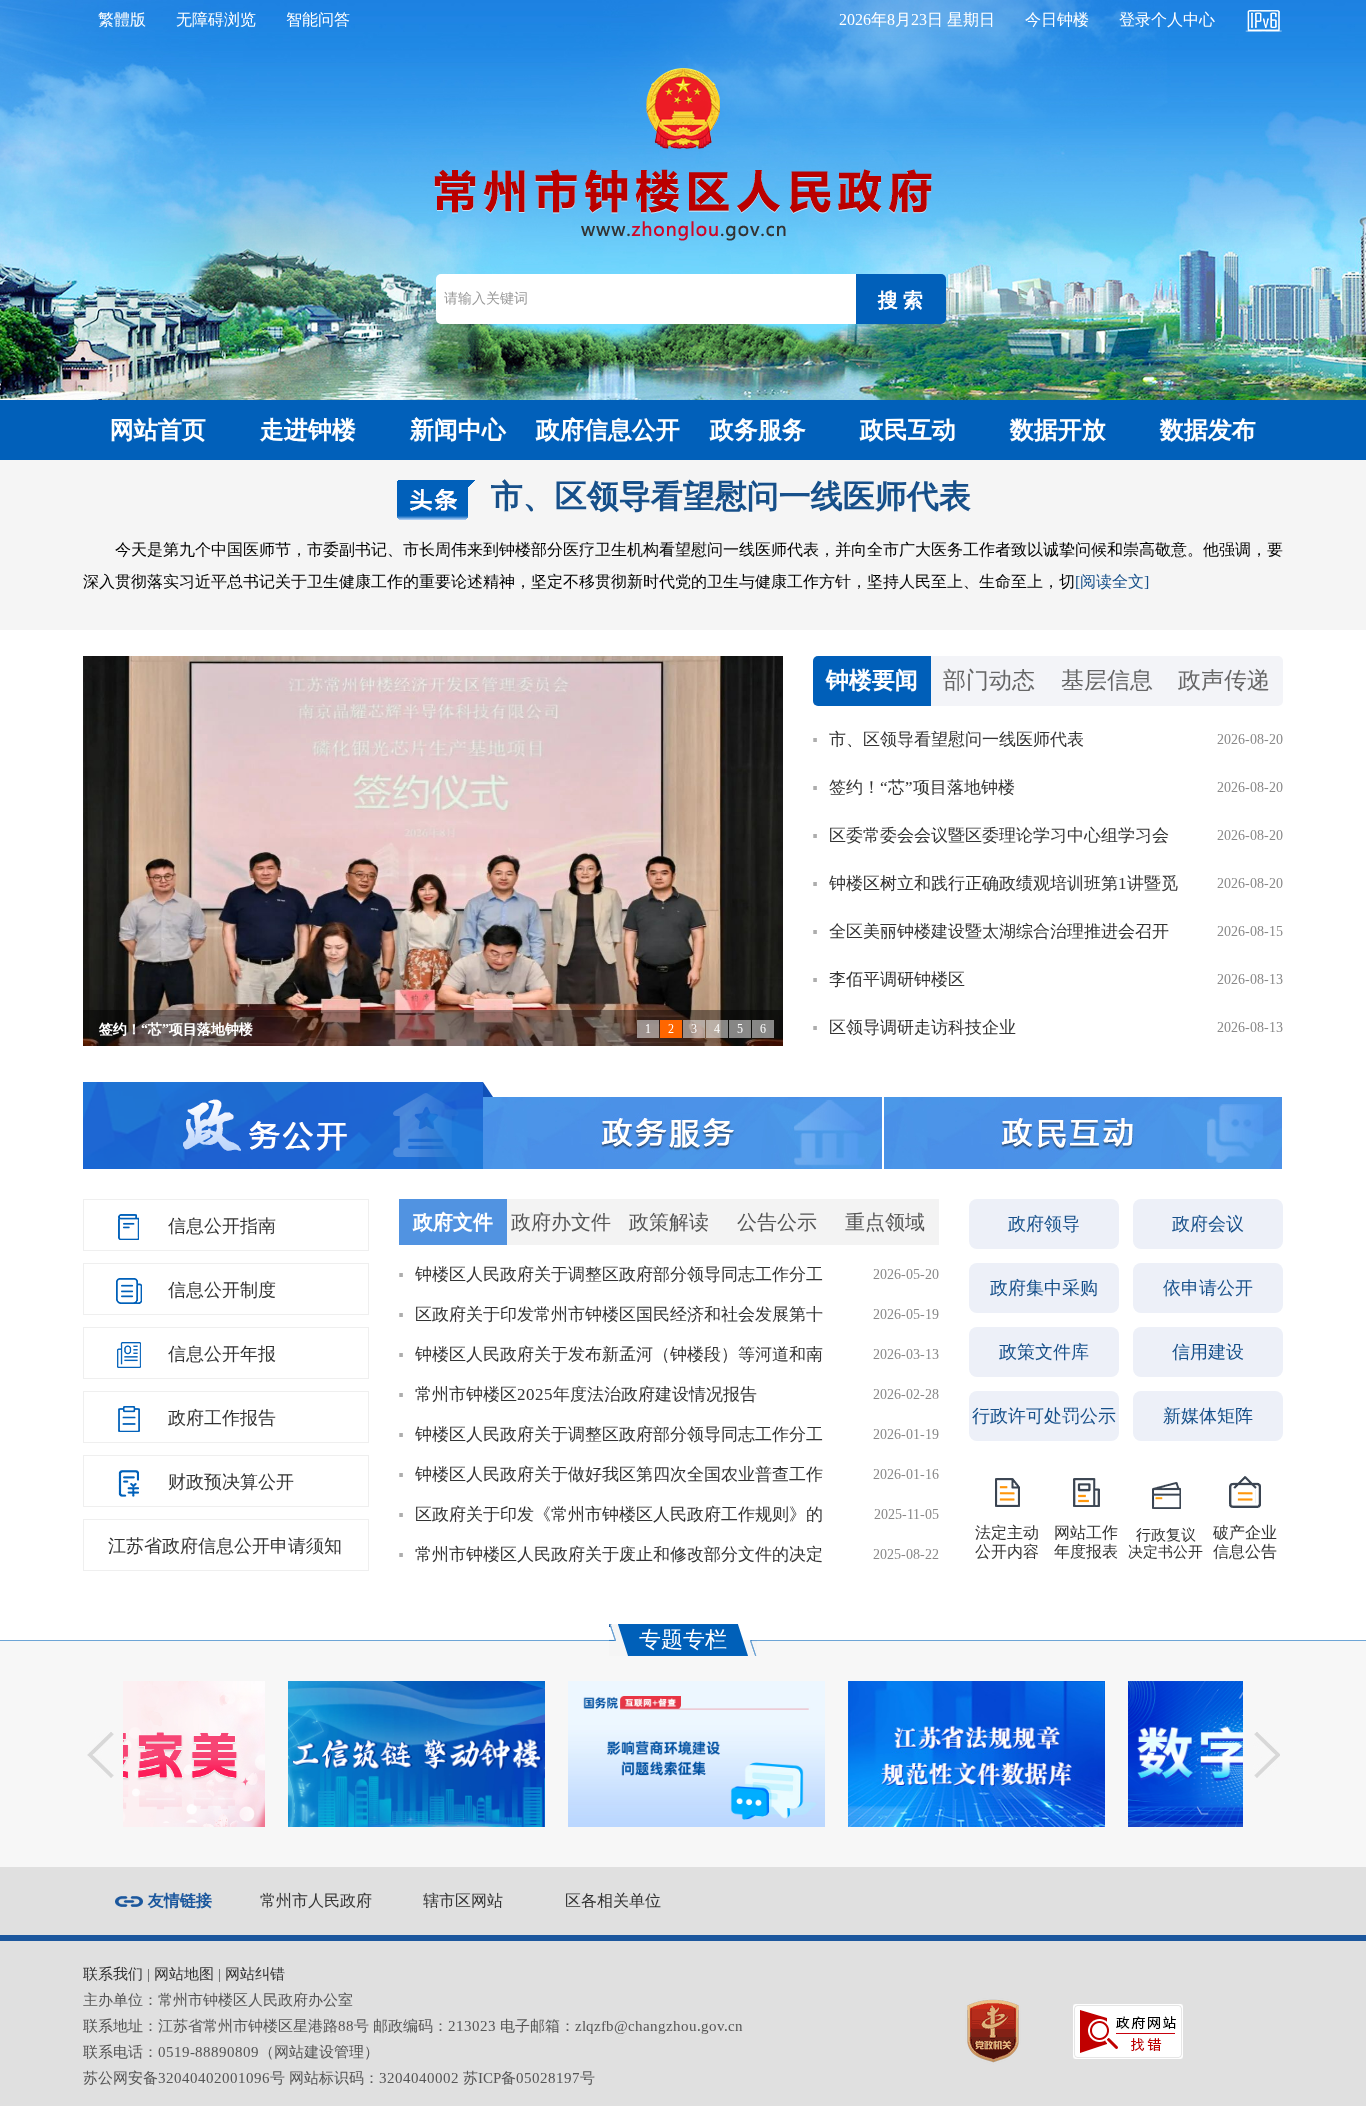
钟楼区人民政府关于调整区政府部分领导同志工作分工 (619, 1274)
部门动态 (989, 680)
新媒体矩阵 (1208, 1416)
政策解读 (669, 1222)
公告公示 (777, 1222)
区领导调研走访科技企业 (922, 1027)
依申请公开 (1208, 1288)
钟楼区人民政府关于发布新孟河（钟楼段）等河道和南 (619, 1354)
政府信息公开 (608, 430)
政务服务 (758, 430)
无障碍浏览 (216, 19)
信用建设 (1208, 1352)
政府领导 (1044, 1224)
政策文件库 (1044, 1352)
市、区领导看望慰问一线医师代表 (731, 496)
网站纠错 (255, 1974)
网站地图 (184, 1974)
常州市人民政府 (316, 1900)
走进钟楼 (308, 430)
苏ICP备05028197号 (529, 2078)
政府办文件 (561, 1222)
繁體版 (122, 19)
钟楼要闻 (872, 680)
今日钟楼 (1057, 19)
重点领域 (885, 1222)
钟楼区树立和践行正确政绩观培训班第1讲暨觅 (1003, 883)
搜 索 (900, 300)
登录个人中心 (1167, 19)
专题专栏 (683, 1639)
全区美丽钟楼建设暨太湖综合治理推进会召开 (999, 931)
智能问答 (318, 19)
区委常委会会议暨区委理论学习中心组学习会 (999, 835)
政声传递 (1224, 680)
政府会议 (1208, 1224)
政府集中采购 (1044, 1288)
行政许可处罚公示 (1044, 1416)
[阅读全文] (1112, 581)
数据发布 (1208, 430)
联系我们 (113, 1974)
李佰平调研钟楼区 (897, 979)
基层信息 (1107, 680)
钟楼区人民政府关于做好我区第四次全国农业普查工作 (619, 1474)
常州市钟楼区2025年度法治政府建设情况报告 (586, 1394)
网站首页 (158, 430)
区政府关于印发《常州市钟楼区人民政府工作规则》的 (619, 1514)
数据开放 (1058, 430)
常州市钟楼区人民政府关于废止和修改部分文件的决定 (619, 1554)
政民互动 (908, 430)
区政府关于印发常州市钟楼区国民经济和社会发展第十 (619, 1314)
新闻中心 (458, 430)
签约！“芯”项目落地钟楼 (176, 1029)
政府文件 (453, 1222)
